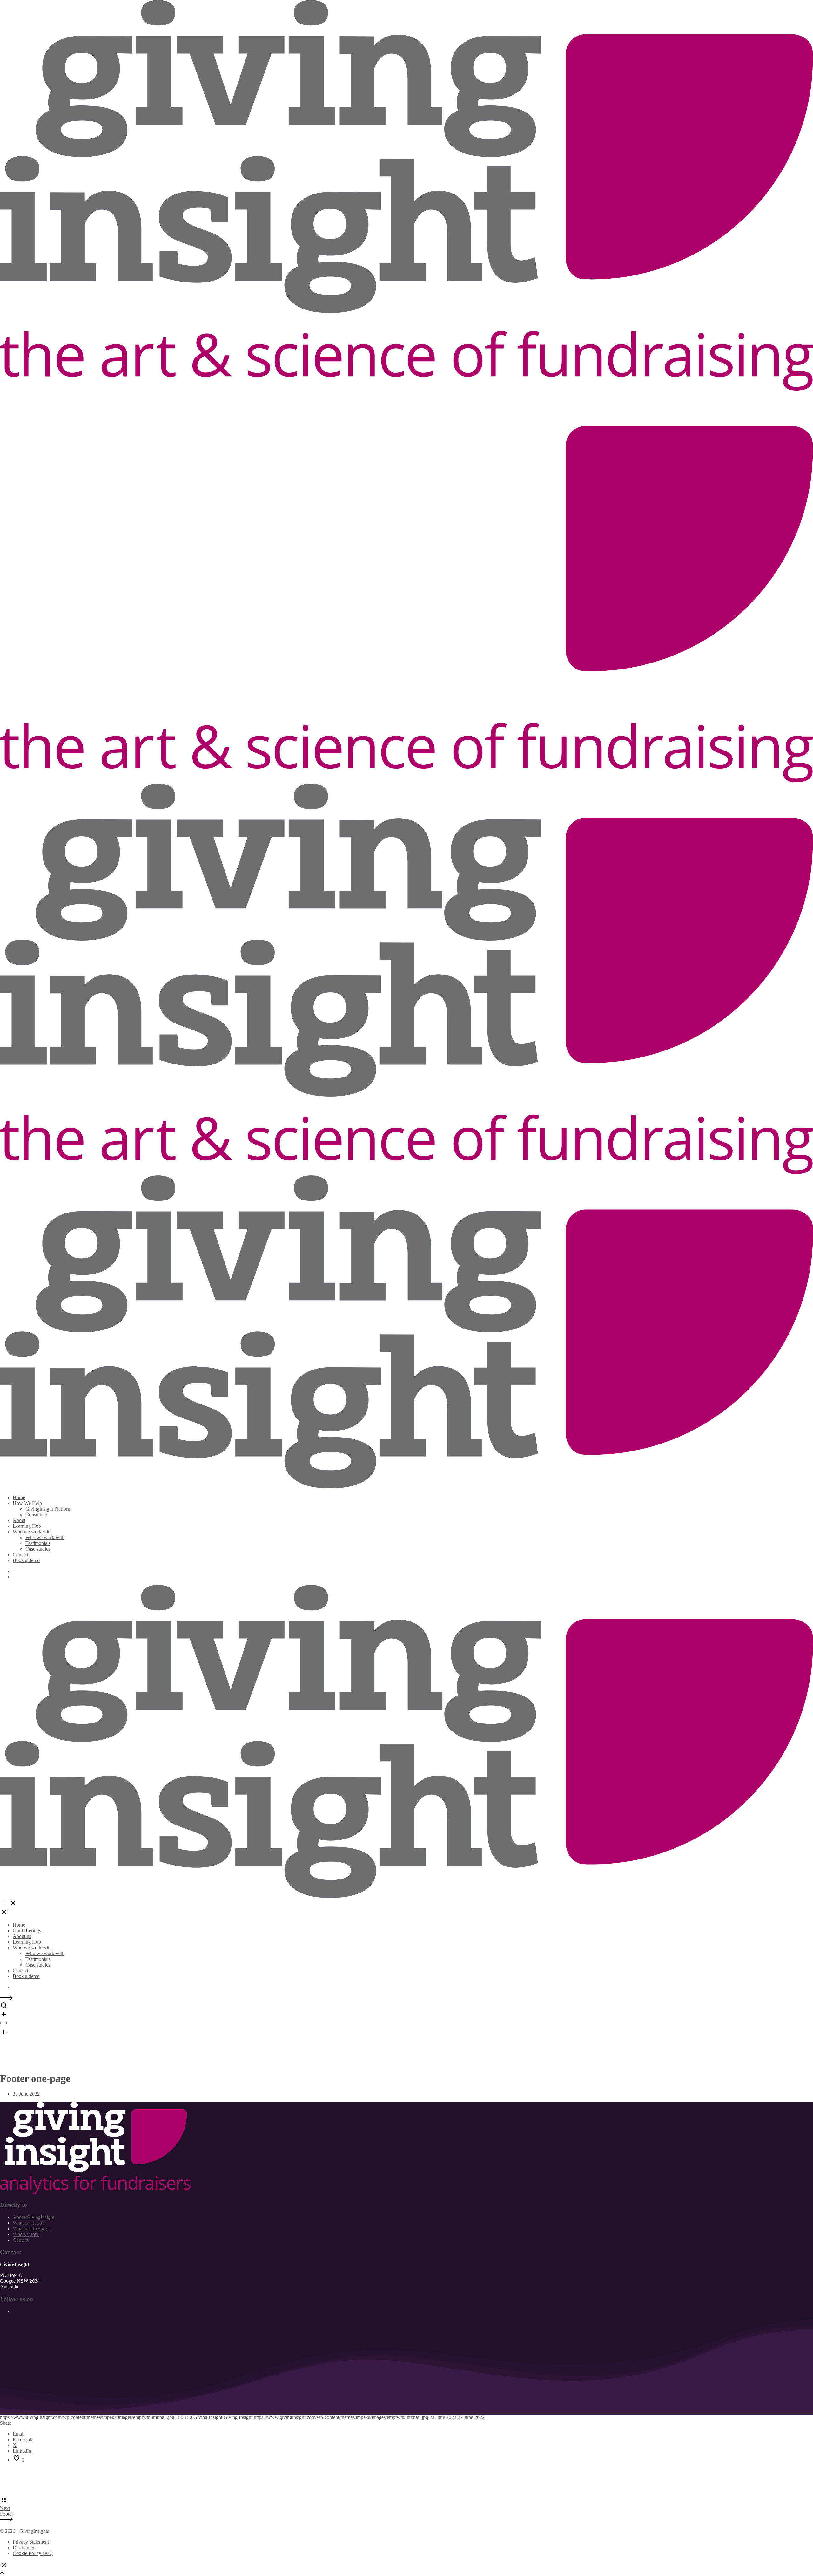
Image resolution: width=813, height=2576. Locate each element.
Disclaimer (24, 2548)
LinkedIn (22, 2451)
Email (19, 2434)
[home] (95, 2192)
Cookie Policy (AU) (33, 2553)
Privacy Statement (31, 2542)
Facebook (23, 2440)
